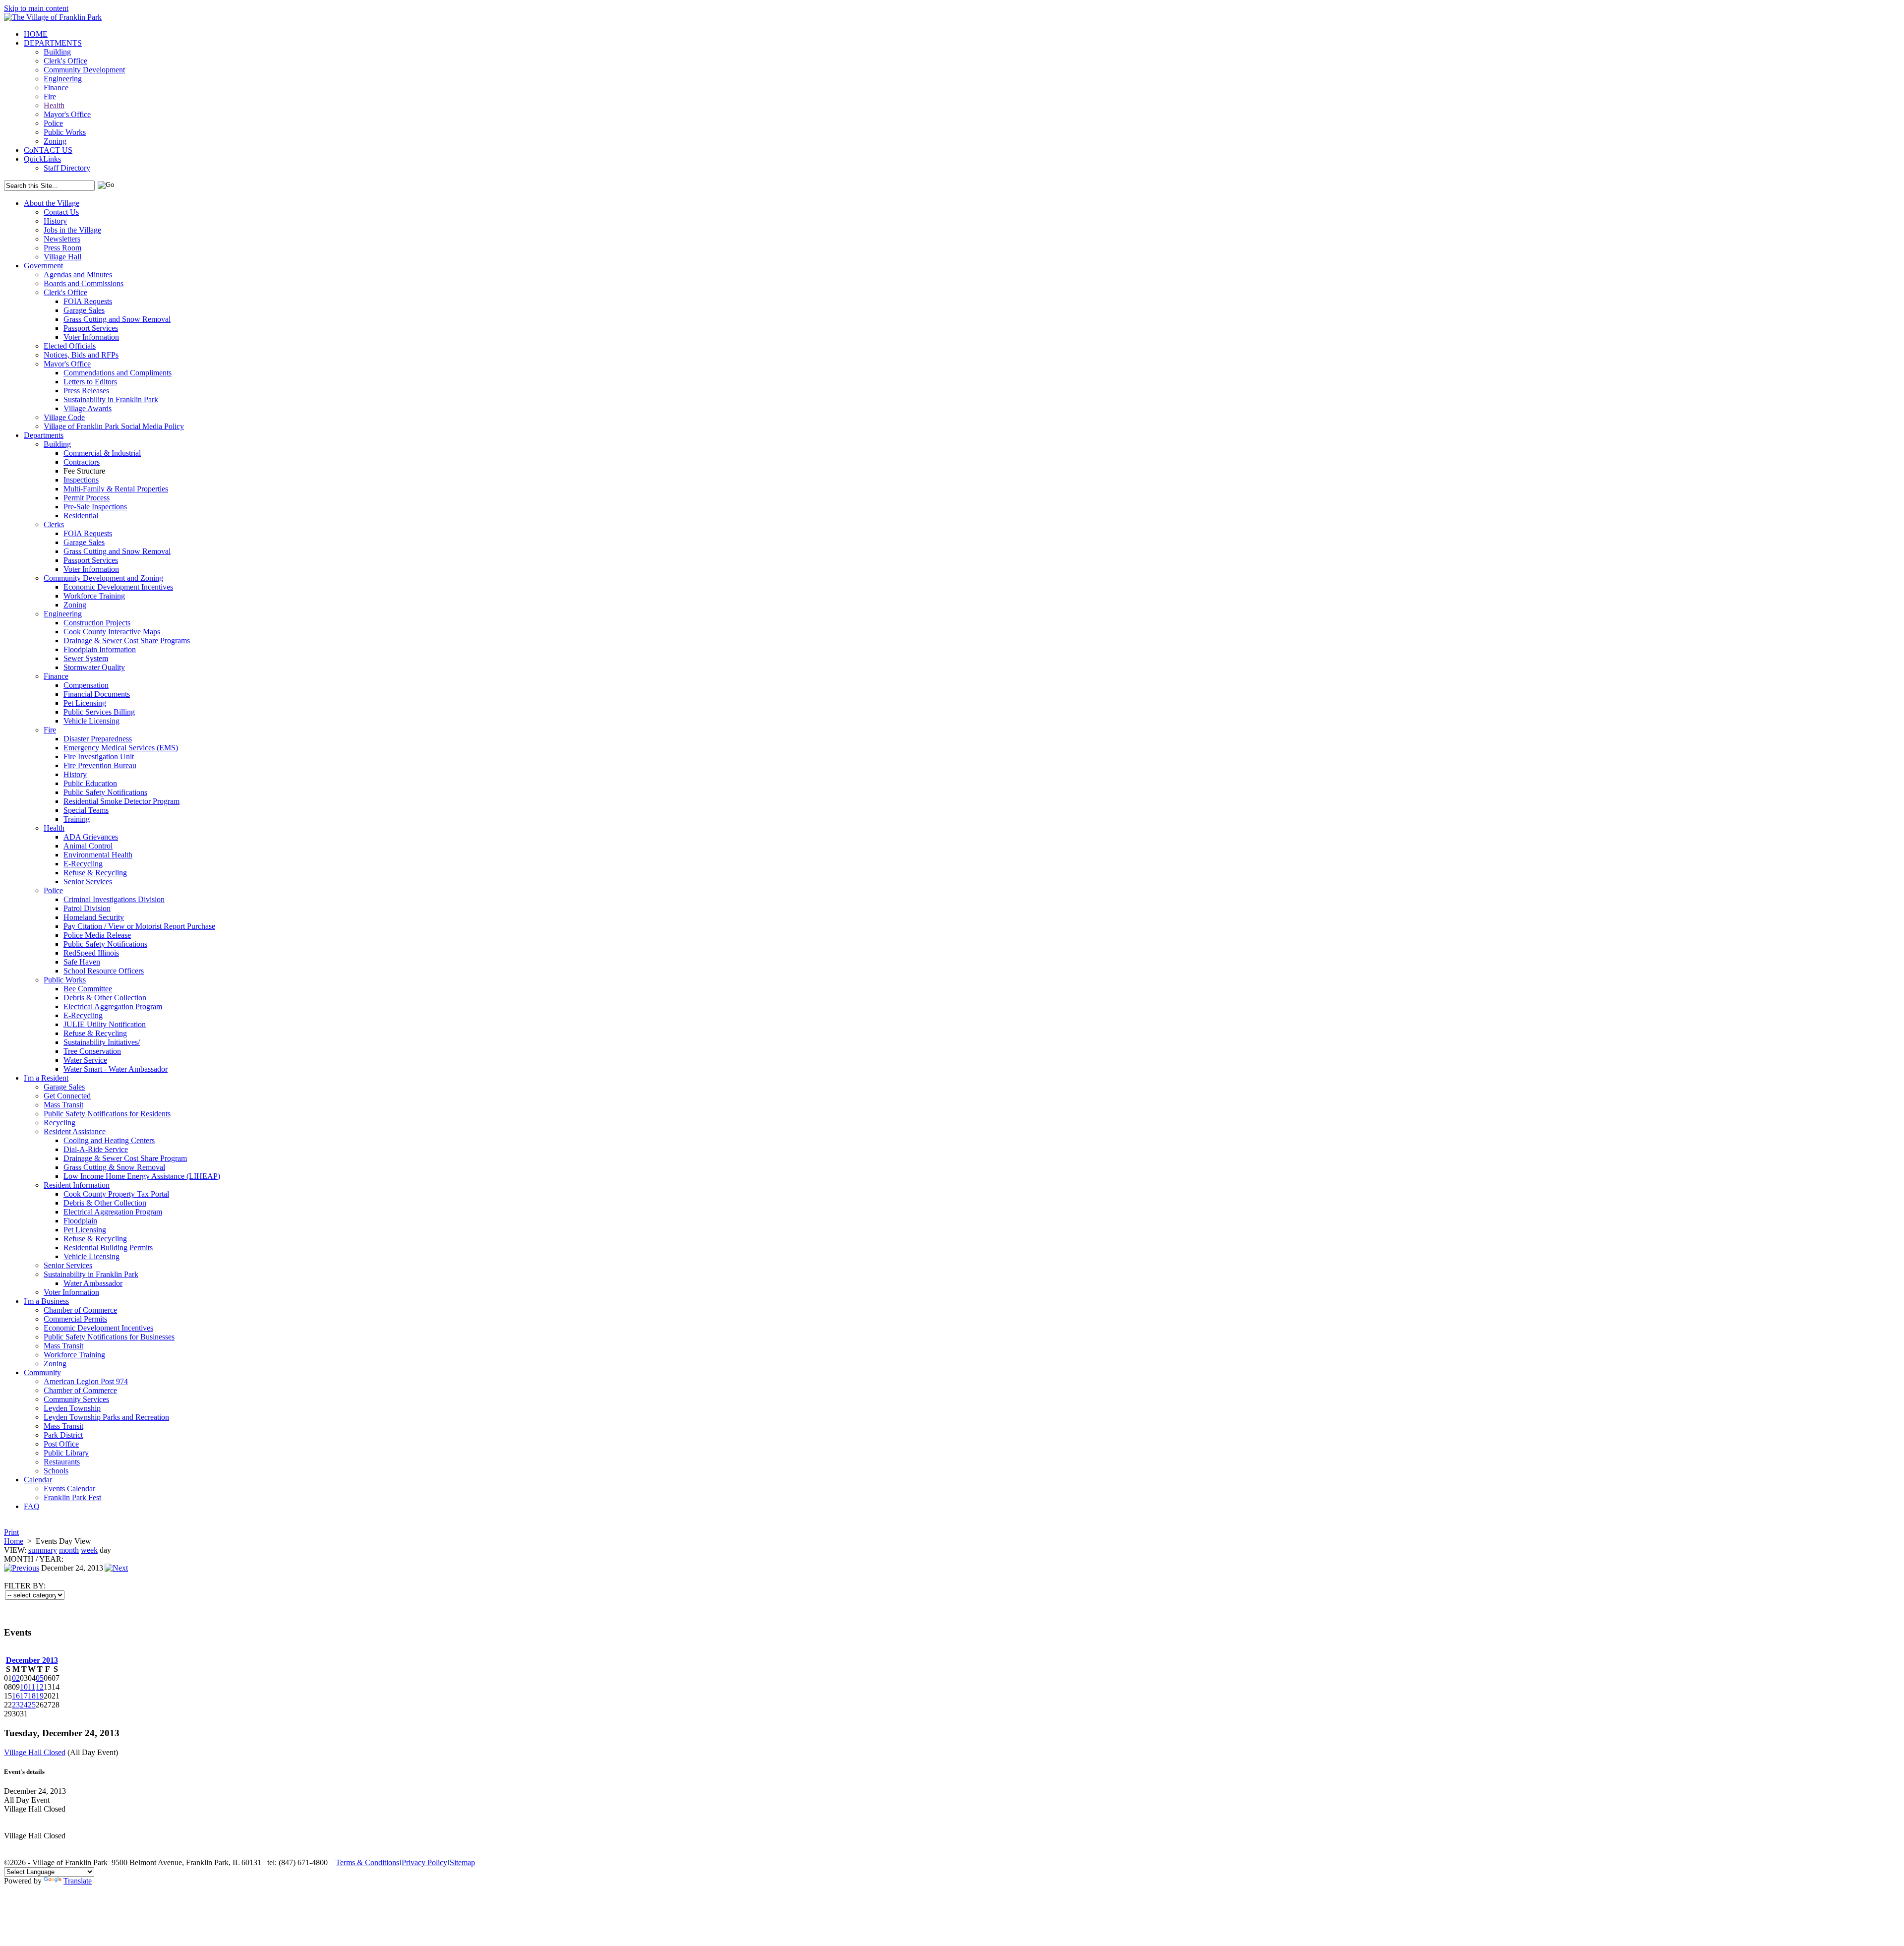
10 (24, 1687)
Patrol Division (87, 908)
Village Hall (62, 257)
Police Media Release (97, 935)
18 (32, 1696)
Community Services (76, 1399)
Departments (44, 435)
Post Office (61, 1444)
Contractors (82, 462)
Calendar (38, 1480)
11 (31, 1687)
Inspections (81, 480)
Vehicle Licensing (91, 721)
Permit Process (87, 498)
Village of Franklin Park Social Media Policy (114, 426)
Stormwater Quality (94, 667)
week (89, 1550)
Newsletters (62, 239)
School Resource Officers (104, 971)
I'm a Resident (46, 1078)
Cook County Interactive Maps (112, 632)
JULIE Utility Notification (105, 1024)
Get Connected (67, 1096)
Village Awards (88, 408)
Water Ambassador (93, 1283)
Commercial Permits (75, 1319)
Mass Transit (63, 1105)
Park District (63, 1435)
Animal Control (88, 846)
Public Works (65, 132)
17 (24, 1696)
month (69, 1550)
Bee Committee (88, 989)
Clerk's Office (65, 61)
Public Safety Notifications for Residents (107, 1114)
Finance (56, 88)
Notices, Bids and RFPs (81, 355)
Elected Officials (70, 346)
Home (14, 1541)
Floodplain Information (100, 649)
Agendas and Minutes (78, 274)
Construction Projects (97, 623)
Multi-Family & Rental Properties (116, 489)
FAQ (32, 1506)
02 (16, 1678)
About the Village (52, 203)
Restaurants (62, 1462)
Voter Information (91, 337)
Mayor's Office (67, 114)
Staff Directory (67, 168)
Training (77, 819)
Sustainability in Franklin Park (111, 399)
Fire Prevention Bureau (100, 765)
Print (11, 1532)
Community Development (84, 70)
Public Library (66, 1453)
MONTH (19, 1559)
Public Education (90, 783)
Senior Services (88, 882)
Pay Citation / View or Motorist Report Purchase (139, 926)
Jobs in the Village (72, 230)
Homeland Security (94, 917)
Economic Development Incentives (118, 587)
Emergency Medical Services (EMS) (121, 748)
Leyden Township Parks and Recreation (106, 1417)
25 (32, 1705)
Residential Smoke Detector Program (121, 801)
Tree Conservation (92, 1051)
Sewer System (86, 658)
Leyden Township (72, 1408)
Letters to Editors (90, 382)
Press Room (62, 248)
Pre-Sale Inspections (95, 507)
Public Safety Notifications (105, 792)
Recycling (59, 1123)
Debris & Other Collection (105, 998)
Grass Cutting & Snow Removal (114, 1167)
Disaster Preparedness (98, 739)
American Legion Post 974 (86, 1381)
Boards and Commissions (84, 283)
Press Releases (86, 391)
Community (42, 1372)
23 (16, 1705)
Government (43, 266)
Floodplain (80, 1221)
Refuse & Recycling (95, 873)
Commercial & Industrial (102, 453)
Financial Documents (97, 694)
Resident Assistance (75, 1131)
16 (16, 1696)
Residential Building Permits (108, 1247)
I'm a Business (46, 1301)
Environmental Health (98, 855)
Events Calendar (69, 1489)
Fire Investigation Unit (99, 757)
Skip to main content (36, 8)
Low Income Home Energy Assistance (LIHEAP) (142, 1176)
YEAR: (51, 1559)
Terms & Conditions (367, 1862)
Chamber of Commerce (80, 1310)
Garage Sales (84, 310)
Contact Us (61, 212)
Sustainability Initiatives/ (102, 1042)
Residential (81, 516)
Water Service (85, 1060)
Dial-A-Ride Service (96, 1149)
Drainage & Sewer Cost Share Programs (127, 640)
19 (40, 1696)
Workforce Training (94, 596)
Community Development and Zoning (103, 578)
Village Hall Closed (35, 1752)
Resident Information (77, 1185)
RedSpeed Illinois (91, 953)
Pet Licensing (85, 703)
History (55, 221)
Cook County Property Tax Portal (116, 1194)
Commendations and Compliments (118, 373)
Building (57, 52)
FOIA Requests (88, 301)
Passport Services (91, 328)
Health (54, 105)
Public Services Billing (99, 712)
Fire (50, 96)
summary (43, 1550)
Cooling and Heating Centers (109, 1140)
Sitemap (462, 1862)
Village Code (64, 417)
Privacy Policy (424, 1862)
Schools (56, 1471)
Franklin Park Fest (72, 1497)
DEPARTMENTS (53, 43)
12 (40, 1687)
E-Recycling (83, 864)
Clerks (54, 524)
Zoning (55, 141)
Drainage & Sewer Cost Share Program (125, 1158)
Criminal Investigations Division (114, 899)
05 (40, 1678)
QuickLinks (42, 159)
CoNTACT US (48, 150)
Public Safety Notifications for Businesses (109, 1337)
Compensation (86, 685)
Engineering (63, 79)
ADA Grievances (91, 837)
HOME (36, 34)
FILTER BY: (25, 1586)
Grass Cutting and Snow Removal (117, 319)
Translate (78, 1881)
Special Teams (86, 810)
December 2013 (32, 1660)
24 (24, 1705)
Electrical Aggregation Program (113, 1006)
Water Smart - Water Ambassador (116, 1069)
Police (53, 123)
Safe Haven (82, 962)
